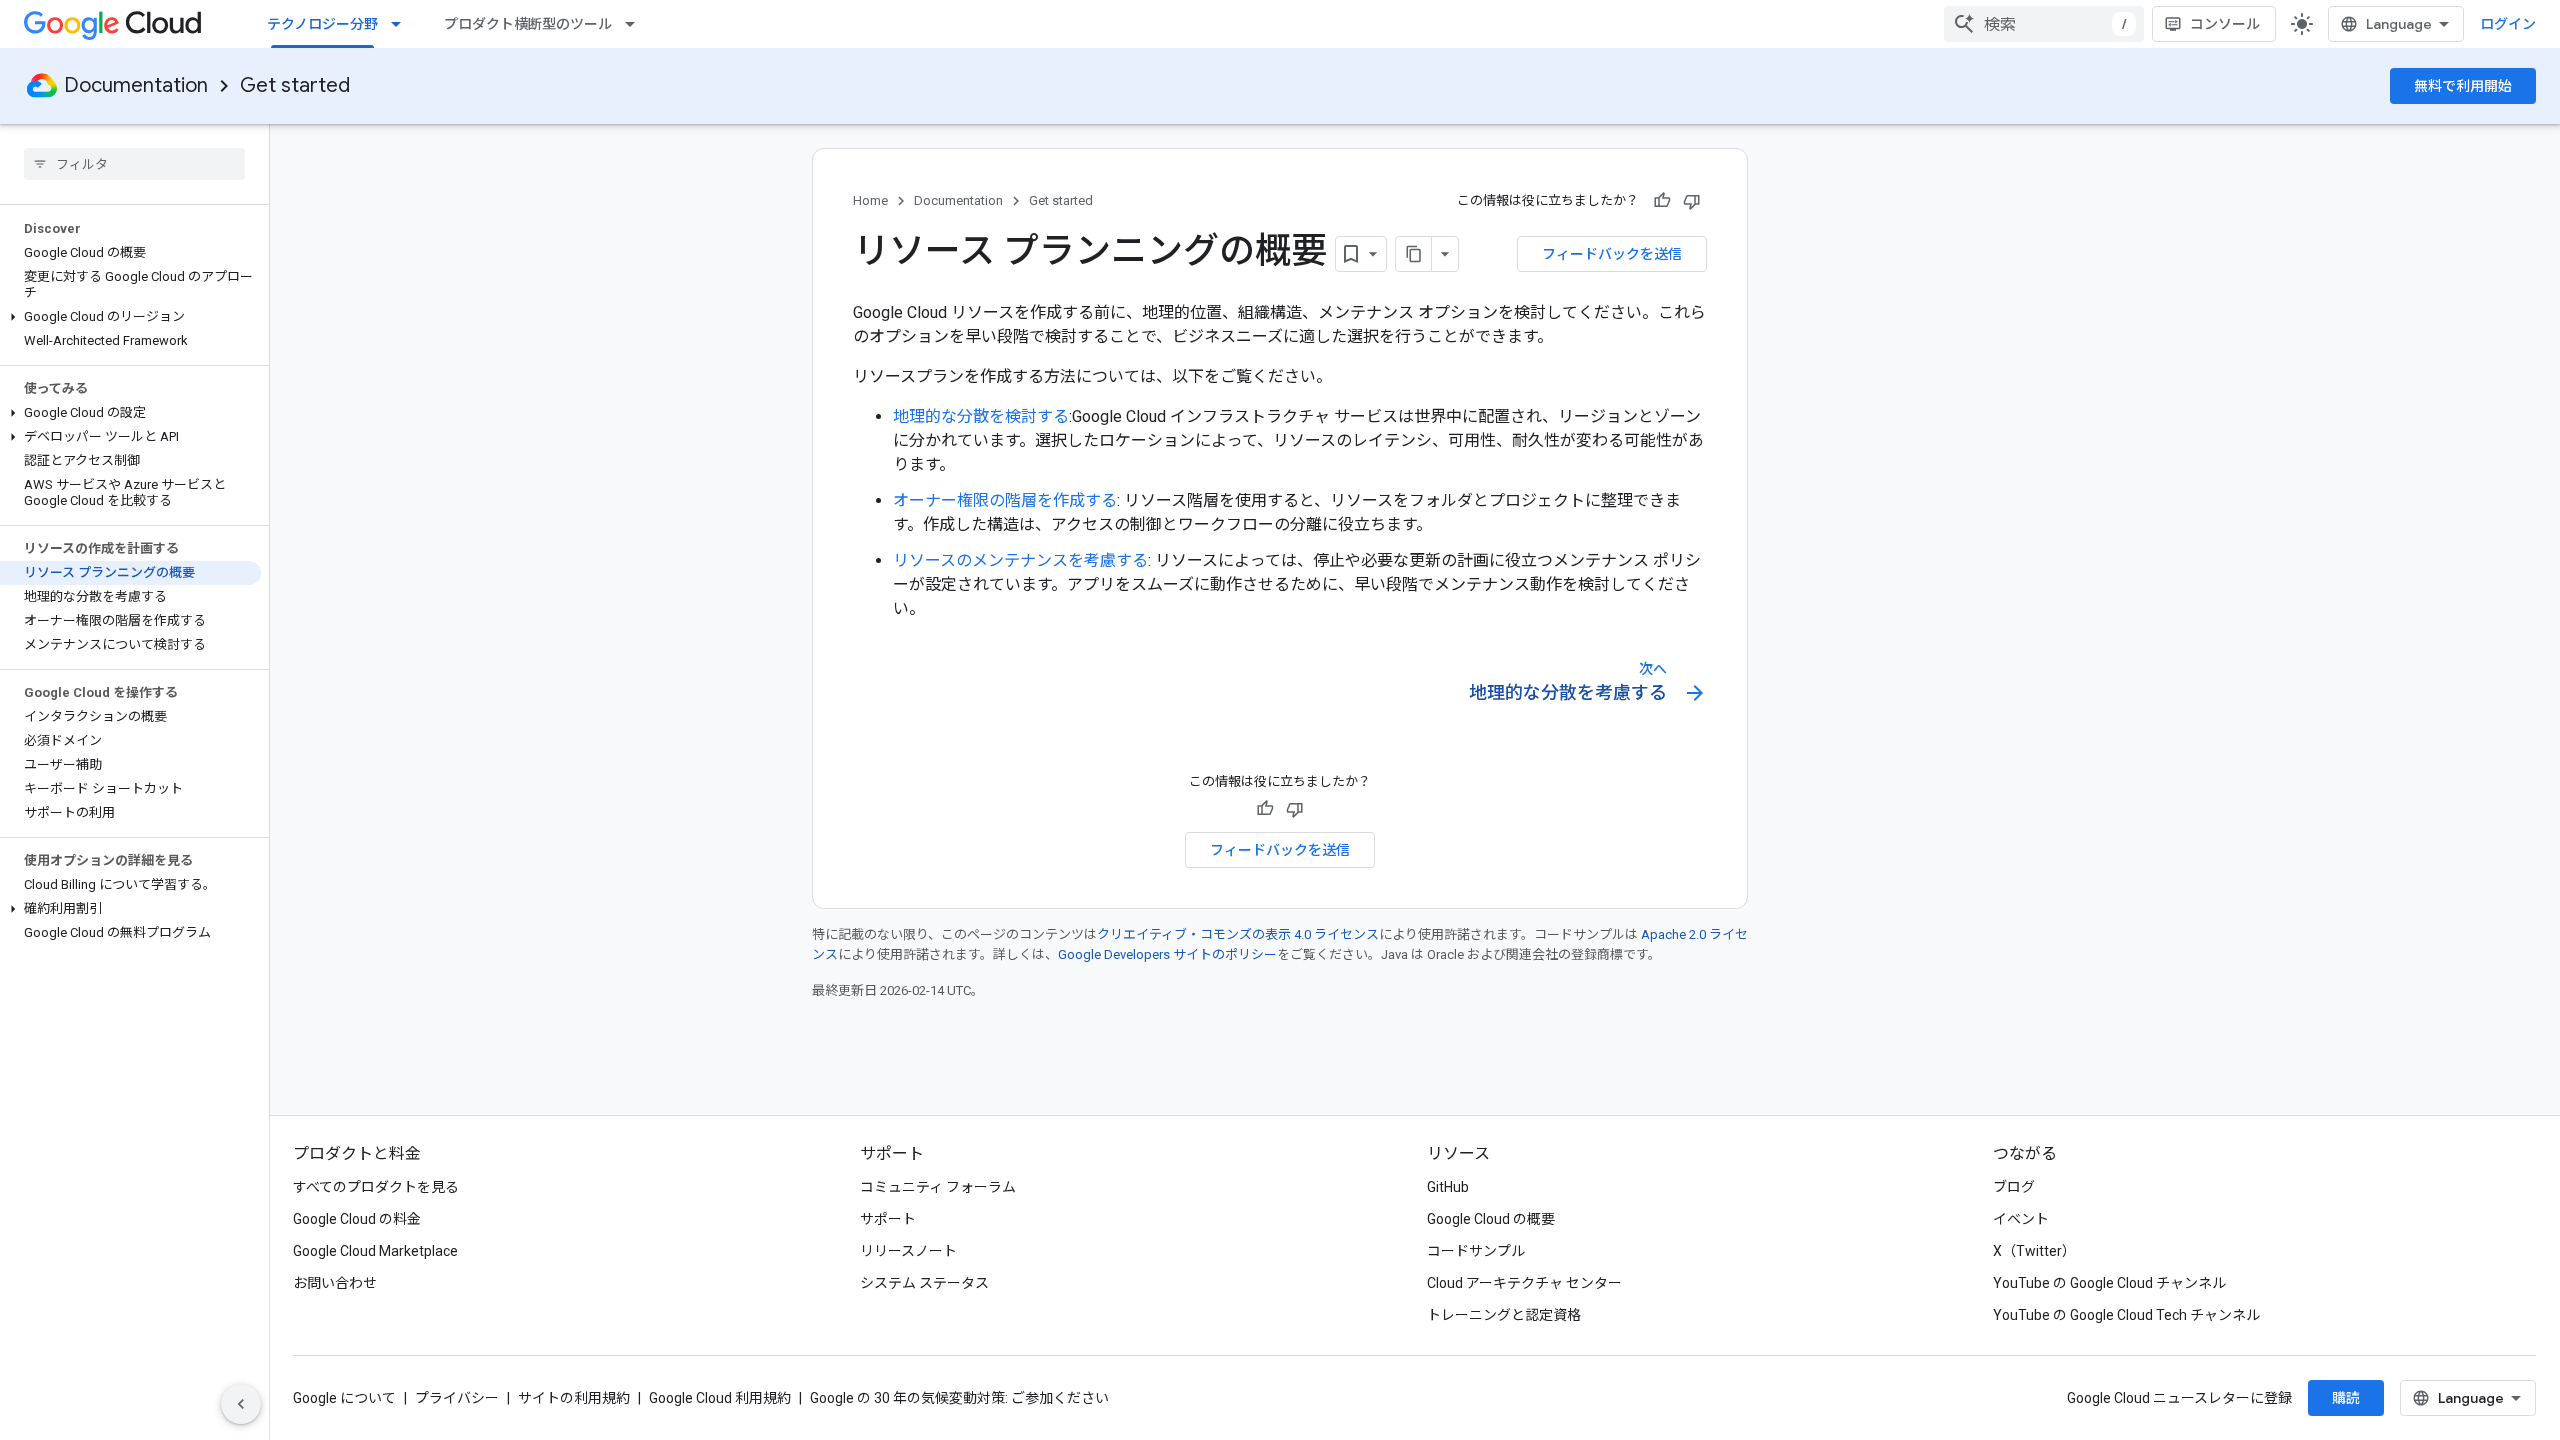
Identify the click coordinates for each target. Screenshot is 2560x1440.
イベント (2021, 1219)
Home (870, 200)
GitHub (1448, 1187)
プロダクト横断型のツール (528, 24)
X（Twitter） (2034, 1251)
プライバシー (457, 1398)
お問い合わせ (335, 1283)
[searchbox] (134, 164)
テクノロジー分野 (322, 24)
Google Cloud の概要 (1491, 1219)
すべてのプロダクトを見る (376, 1187)
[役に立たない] (1692, 201)
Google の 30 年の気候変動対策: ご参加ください (959, 1398)
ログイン (2508, 24)
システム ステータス (924, 1283)
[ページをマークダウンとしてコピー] (1414, 254)
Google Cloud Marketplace (375, 1251)
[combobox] (2044, 24)
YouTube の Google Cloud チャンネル (2109, 1283)
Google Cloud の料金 (357, 1219)
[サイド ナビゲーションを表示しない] (241, 1404)
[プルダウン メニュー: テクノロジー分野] (402, 24)
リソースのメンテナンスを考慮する (1020, 560)
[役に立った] (1662, 201)
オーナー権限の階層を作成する (1005, 500)
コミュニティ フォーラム (938, 1187)
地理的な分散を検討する (981, 416)
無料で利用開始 (2463, 86)
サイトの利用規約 (574, 1398)
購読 (2346, 1398)
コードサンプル (1476, 1251)
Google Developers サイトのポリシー (1167, 954)
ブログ (2014, 1187)
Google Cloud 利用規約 (720, 1398)
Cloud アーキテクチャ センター (1524, 1283)
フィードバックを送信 (1612, 254)
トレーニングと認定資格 (1504, 1315)
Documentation (136, 85)
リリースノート (908, 1251)
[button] (130, 317)
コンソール (2225, 24)
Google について (344, 1398)
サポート (888, 1219)
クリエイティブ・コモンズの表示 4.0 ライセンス (1238, 934)
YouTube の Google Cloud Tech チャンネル (2126, 1315)
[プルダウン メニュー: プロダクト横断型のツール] (636, 24)
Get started (295, 85)
